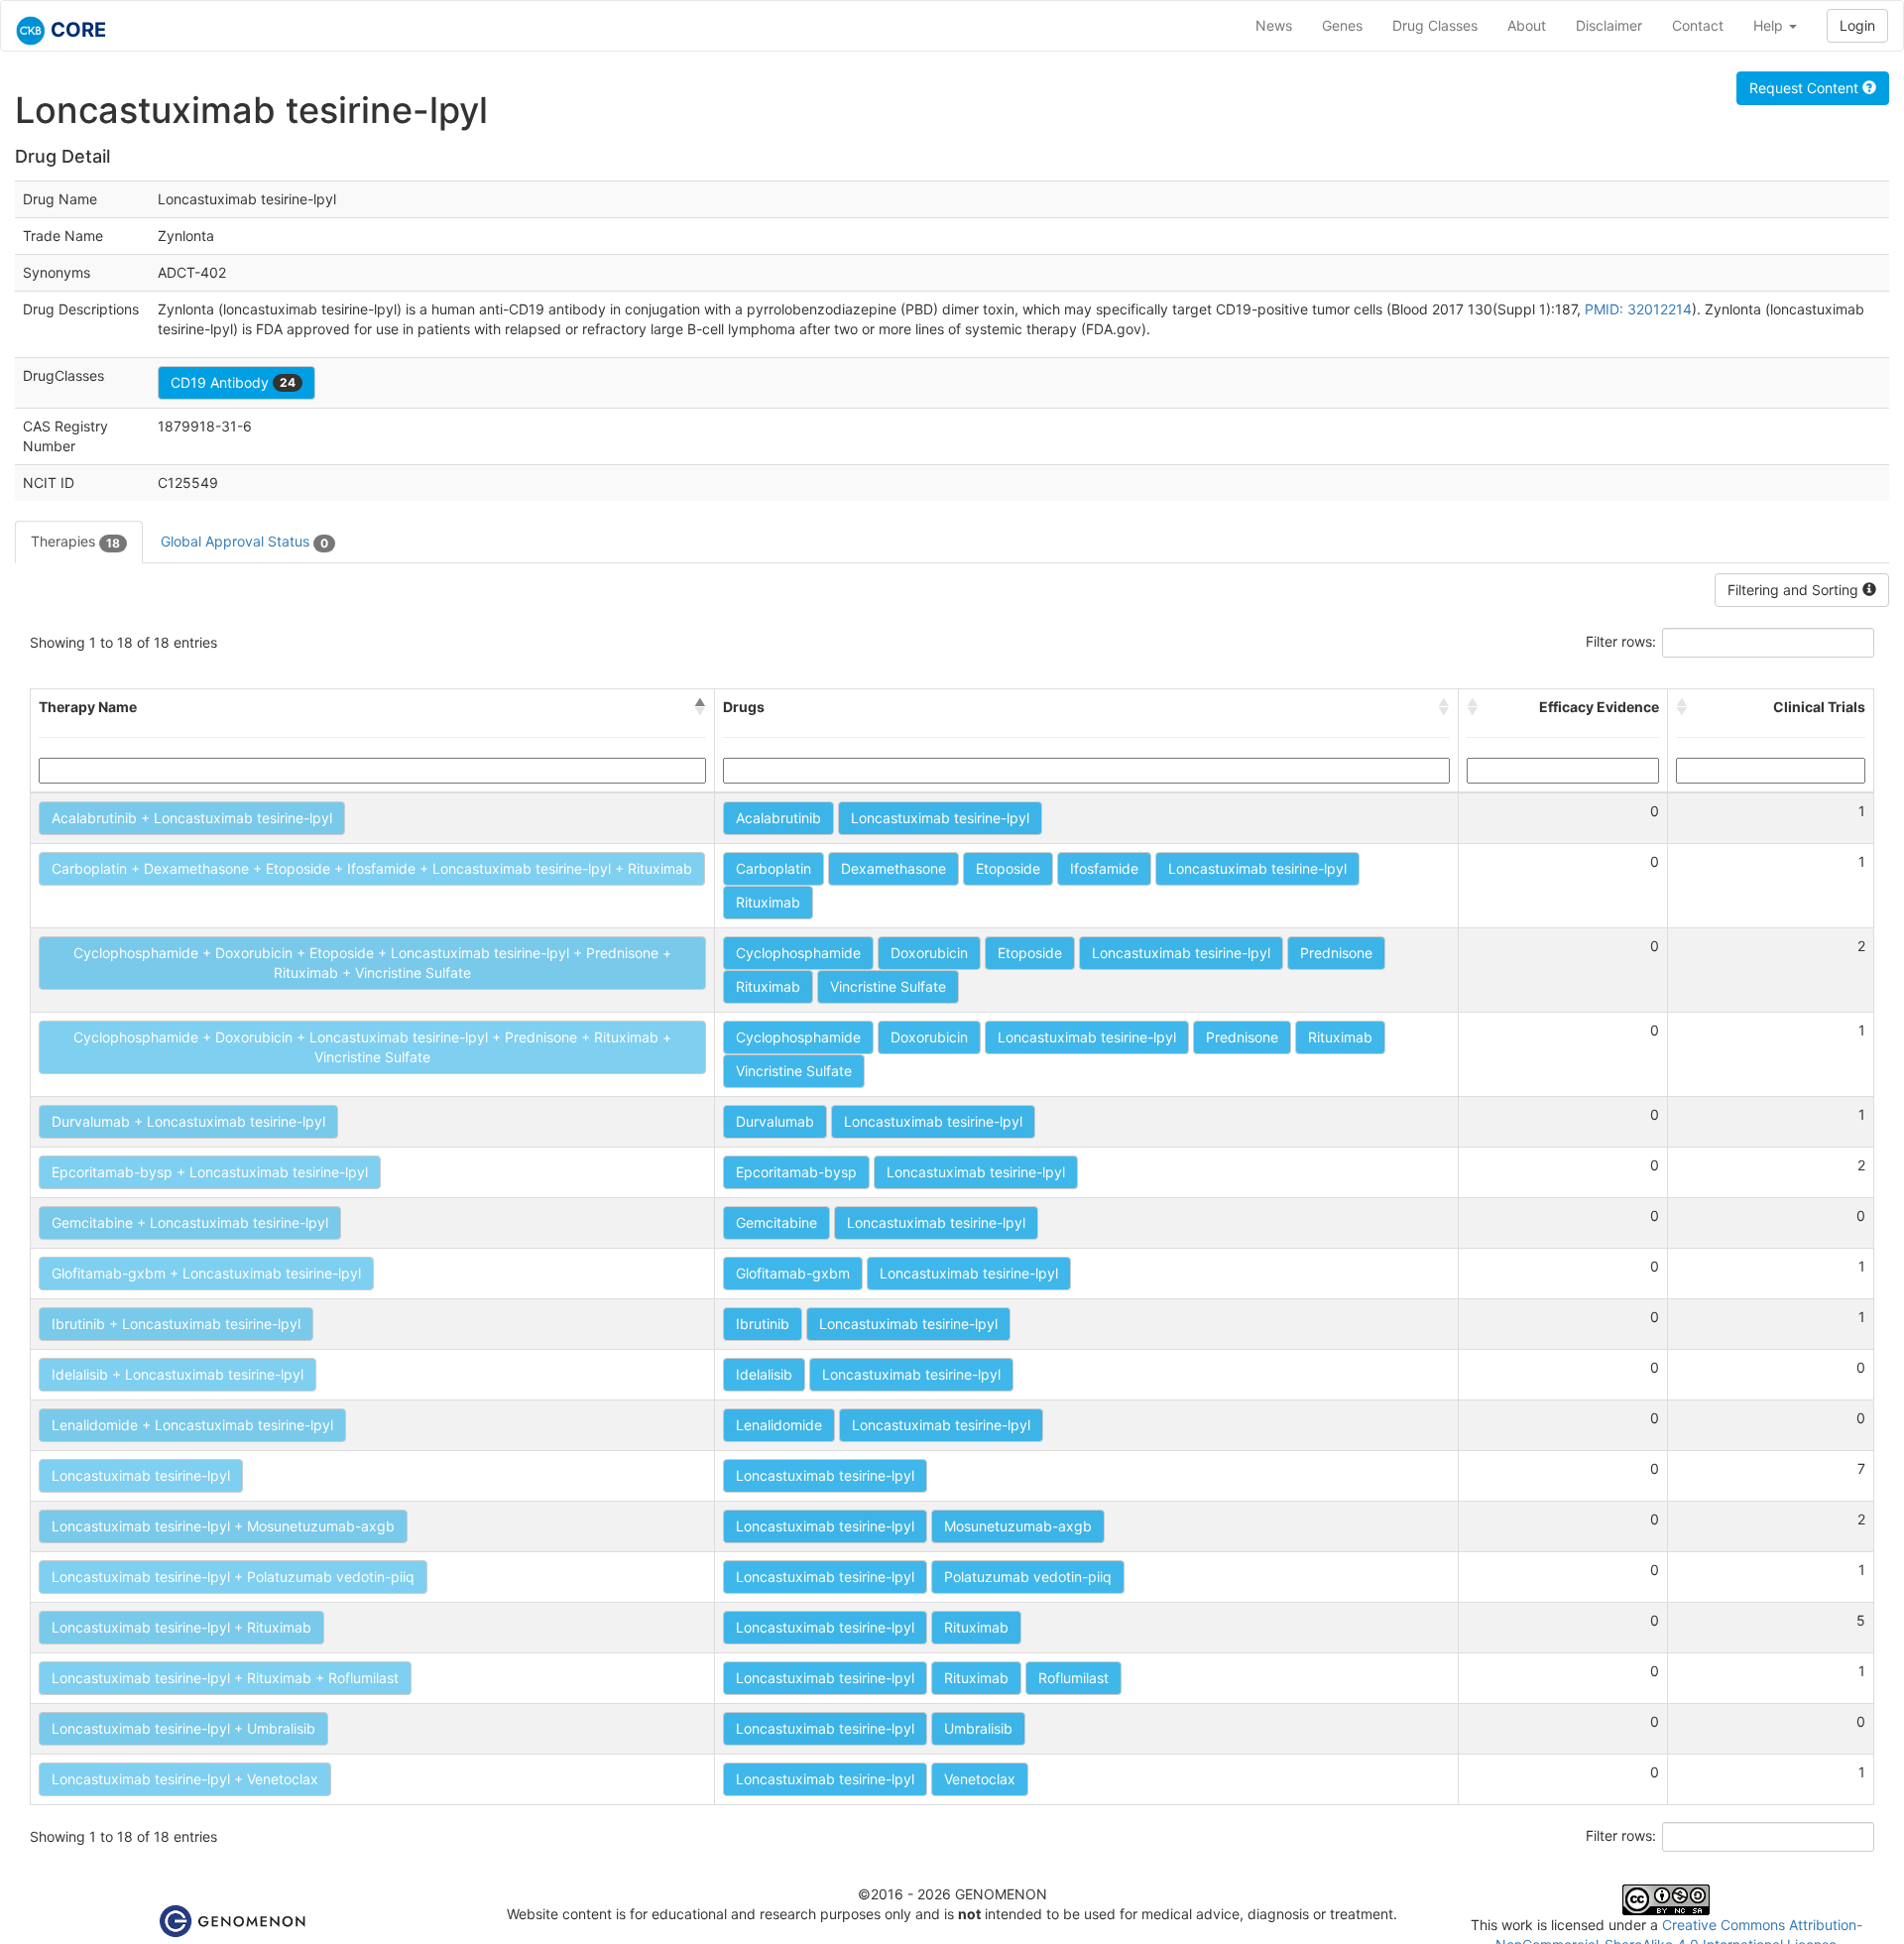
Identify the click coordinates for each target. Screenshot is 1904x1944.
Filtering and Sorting (1795, 590)
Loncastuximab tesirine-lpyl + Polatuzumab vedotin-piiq (233, 1577)
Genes (1342, 25)
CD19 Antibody (233, 382)
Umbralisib (978, 1728)
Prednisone (1336, 953)
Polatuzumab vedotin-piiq (1028, 1577)
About (1527, 25)
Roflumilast (1073, 1678)
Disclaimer (1609, 25)
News (1274, 25)
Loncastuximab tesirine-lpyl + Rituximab (181, 1627)
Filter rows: (1621, 641)
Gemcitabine (776, 1222)
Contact (1698, 25)
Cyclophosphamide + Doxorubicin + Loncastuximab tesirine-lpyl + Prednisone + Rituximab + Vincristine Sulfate (372, 1047)
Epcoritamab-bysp (796, 1172)
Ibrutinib (763, 1324)
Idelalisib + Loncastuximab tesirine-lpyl (178, 1374)
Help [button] (1770, 25)
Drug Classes (1435, 25)
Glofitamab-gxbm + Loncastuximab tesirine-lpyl (206, 1273)
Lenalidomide (779, 1425)
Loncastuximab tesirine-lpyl (940, 818)
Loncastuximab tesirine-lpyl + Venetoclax (185, 1779)
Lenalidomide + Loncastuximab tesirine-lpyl (192, 1425)
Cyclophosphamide (798, 953)
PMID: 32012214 (1638, 309)
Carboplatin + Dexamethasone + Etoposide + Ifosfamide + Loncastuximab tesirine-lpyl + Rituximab (372, 868)
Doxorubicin (929, 953)
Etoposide (1008, 868)
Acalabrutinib (778, 818)
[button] (700, 707)
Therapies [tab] (75, 541)
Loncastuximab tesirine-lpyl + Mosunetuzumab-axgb (223, 1526)
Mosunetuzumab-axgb (1018, 1526)
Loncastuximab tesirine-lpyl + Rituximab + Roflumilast (225, 1678)
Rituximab (768, 902)
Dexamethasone (893, 868)
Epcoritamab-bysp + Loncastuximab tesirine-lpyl (210, 1172)
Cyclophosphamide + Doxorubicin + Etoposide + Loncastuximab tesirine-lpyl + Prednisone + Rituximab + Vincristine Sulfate (372, 963)
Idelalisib (764, 1374)
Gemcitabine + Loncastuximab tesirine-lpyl (190, 1222)
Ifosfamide (1104, 868)
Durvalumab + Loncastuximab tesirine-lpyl (188, 1121)
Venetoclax (980, 1779)
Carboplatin (773, 868)
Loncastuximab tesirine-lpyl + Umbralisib (183, 1728)
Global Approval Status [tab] (244, 541)
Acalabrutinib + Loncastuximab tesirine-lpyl (192, 818)
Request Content (1806, 88)
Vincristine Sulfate (888, 986)
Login (1857, 25)
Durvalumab (775, 1121)
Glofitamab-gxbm (793, 1273)
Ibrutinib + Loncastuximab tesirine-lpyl (176, 1324)
